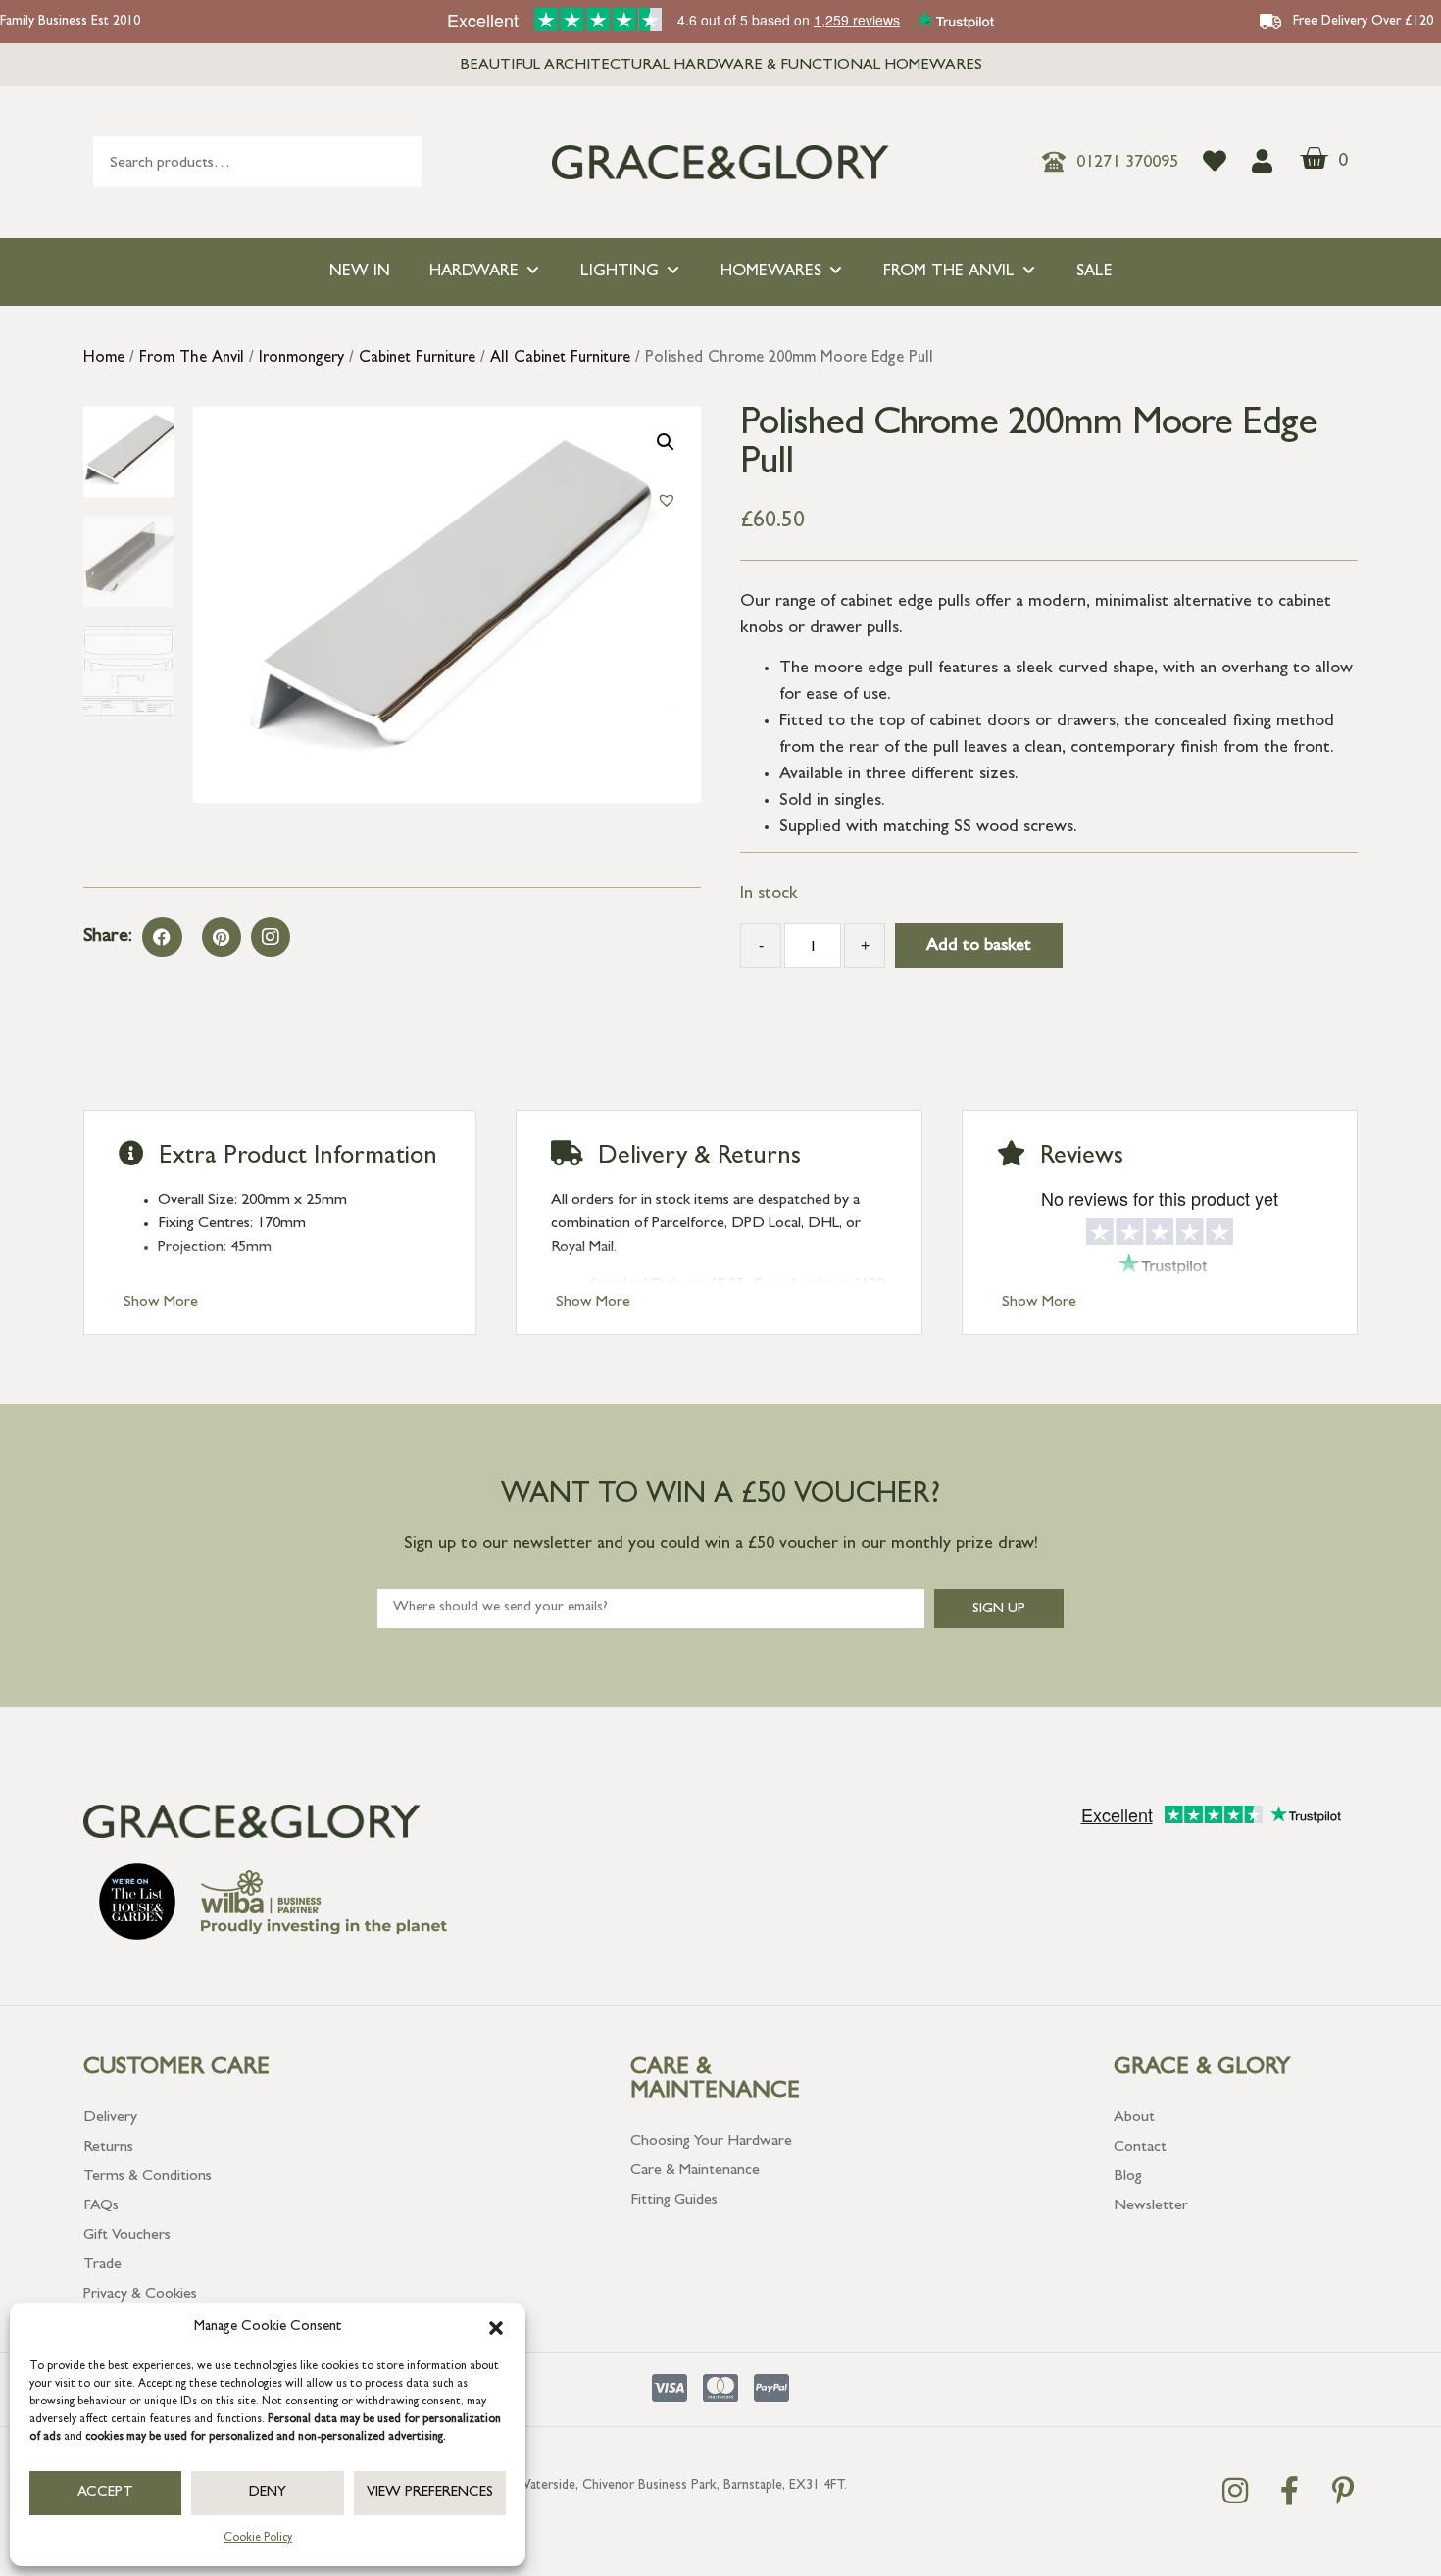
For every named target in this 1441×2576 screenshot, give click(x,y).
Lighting (620, 272)
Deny (268, 2493)
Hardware (474, 272)
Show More (161, 1303)
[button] (496, 2328)
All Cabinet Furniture (560, 359)
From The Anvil (949, 272)
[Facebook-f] (1289, 2491)
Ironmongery (301, 359)
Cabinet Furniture (417, 359)
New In (360, 272)
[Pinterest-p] (1343, 2491)
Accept (105, 2493)
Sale (1094, 272)
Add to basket (979, 947)
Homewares (771, 272)
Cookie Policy (258, 2539)
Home (104, 359)
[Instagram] (271, 937)
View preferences (430, 2493)
